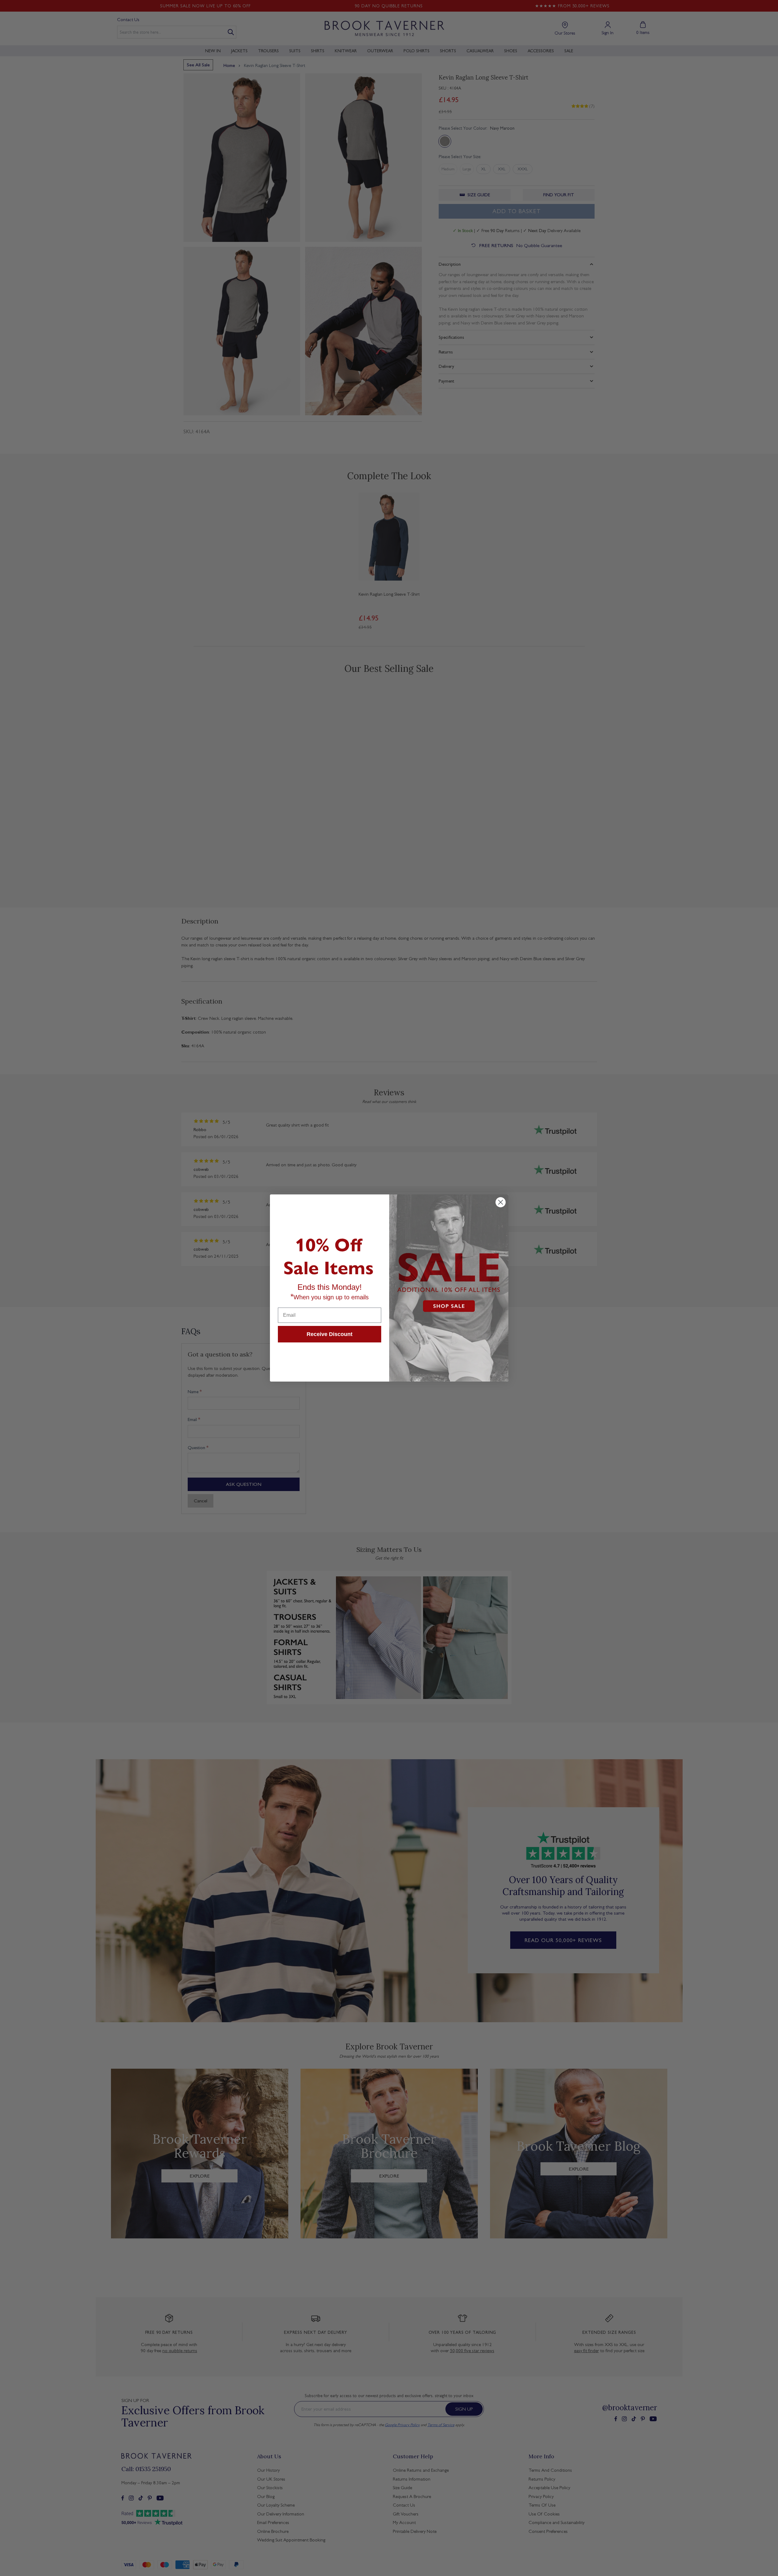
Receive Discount (330, 1334)
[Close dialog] (501, 1202)
